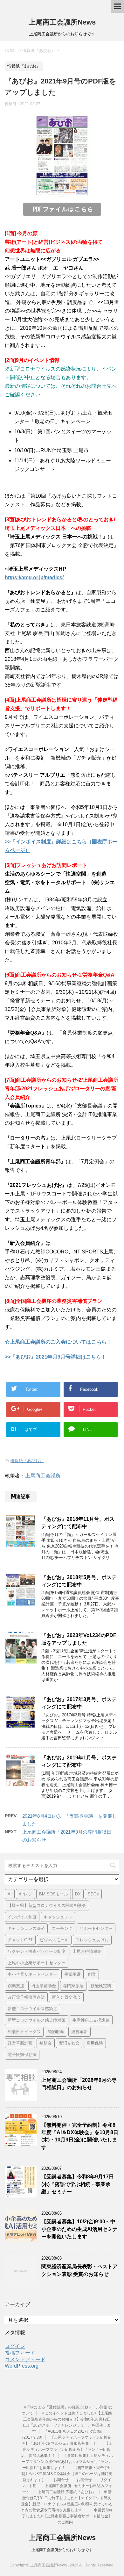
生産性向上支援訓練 (91, 2020)
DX (78, 1894)
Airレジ (25, 1894)
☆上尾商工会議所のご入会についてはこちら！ (58, 1342)
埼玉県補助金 (44, 1986)
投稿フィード (20, 2353)
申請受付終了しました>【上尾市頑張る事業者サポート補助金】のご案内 (67, 2516)
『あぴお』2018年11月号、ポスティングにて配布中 (78, 1523)
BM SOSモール (54, 1894)
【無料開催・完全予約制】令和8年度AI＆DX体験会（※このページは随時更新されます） (67, 2474)
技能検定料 (101, 1986)
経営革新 (79, 2032)
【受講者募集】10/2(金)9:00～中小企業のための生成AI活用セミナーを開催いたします (79, 2229)
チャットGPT (20, 1940)
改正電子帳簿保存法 (26, 1997)
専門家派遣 (73, 1986)
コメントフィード (25, 2360)
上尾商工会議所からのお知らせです (62, 2550)
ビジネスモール (54, 1940)
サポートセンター (96, 1928)
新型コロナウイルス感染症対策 (37, 2020)
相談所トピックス (24, 2032)
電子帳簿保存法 (22, 2055)
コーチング (62, 1928)
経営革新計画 (20, 2043)
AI (10, 1894)
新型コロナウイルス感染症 (32, 2009)
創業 (92, 1974)
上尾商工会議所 (43, 1476)
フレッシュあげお (92, 1940)
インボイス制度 (22, 1917)
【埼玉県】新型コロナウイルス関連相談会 (47, 1905)
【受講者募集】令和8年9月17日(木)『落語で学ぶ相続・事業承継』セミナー (78, 2184)
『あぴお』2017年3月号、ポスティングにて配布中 (79, 1703)
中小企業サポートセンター (32, 1974)
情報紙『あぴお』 (27, 1461)
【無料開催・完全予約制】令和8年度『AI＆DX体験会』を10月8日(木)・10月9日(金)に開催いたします (80, 2136)
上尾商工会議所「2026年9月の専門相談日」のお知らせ (79, 2084)
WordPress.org (22, 2366)
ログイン (15, 2346)
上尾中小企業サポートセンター (37, 1963)
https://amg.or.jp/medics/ (34, 577)
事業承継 (72, 1974)
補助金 (46, 2043)
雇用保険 (95, 2043)
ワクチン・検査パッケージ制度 (37, 1951)
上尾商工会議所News (62, 22)
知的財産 (56, 2032)
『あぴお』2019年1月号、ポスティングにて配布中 (79, 1761)
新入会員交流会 (66, 1997)
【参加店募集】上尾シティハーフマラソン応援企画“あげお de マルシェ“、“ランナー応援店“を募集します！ (67, 2462)
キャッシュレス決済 (26, 1928)
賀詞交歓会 (69, 2043)
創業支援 (16, 1986)
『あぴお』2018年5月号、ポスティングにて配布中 (79, 1581)
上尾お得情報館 (87, 1951)
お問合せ (61, 2480)
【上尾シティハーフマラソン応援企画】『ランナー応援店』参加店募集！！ (67, 2450)
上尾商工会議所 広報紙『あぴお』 (67, 2492)
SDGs (93, 1894)
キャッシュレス (58, 1917)
